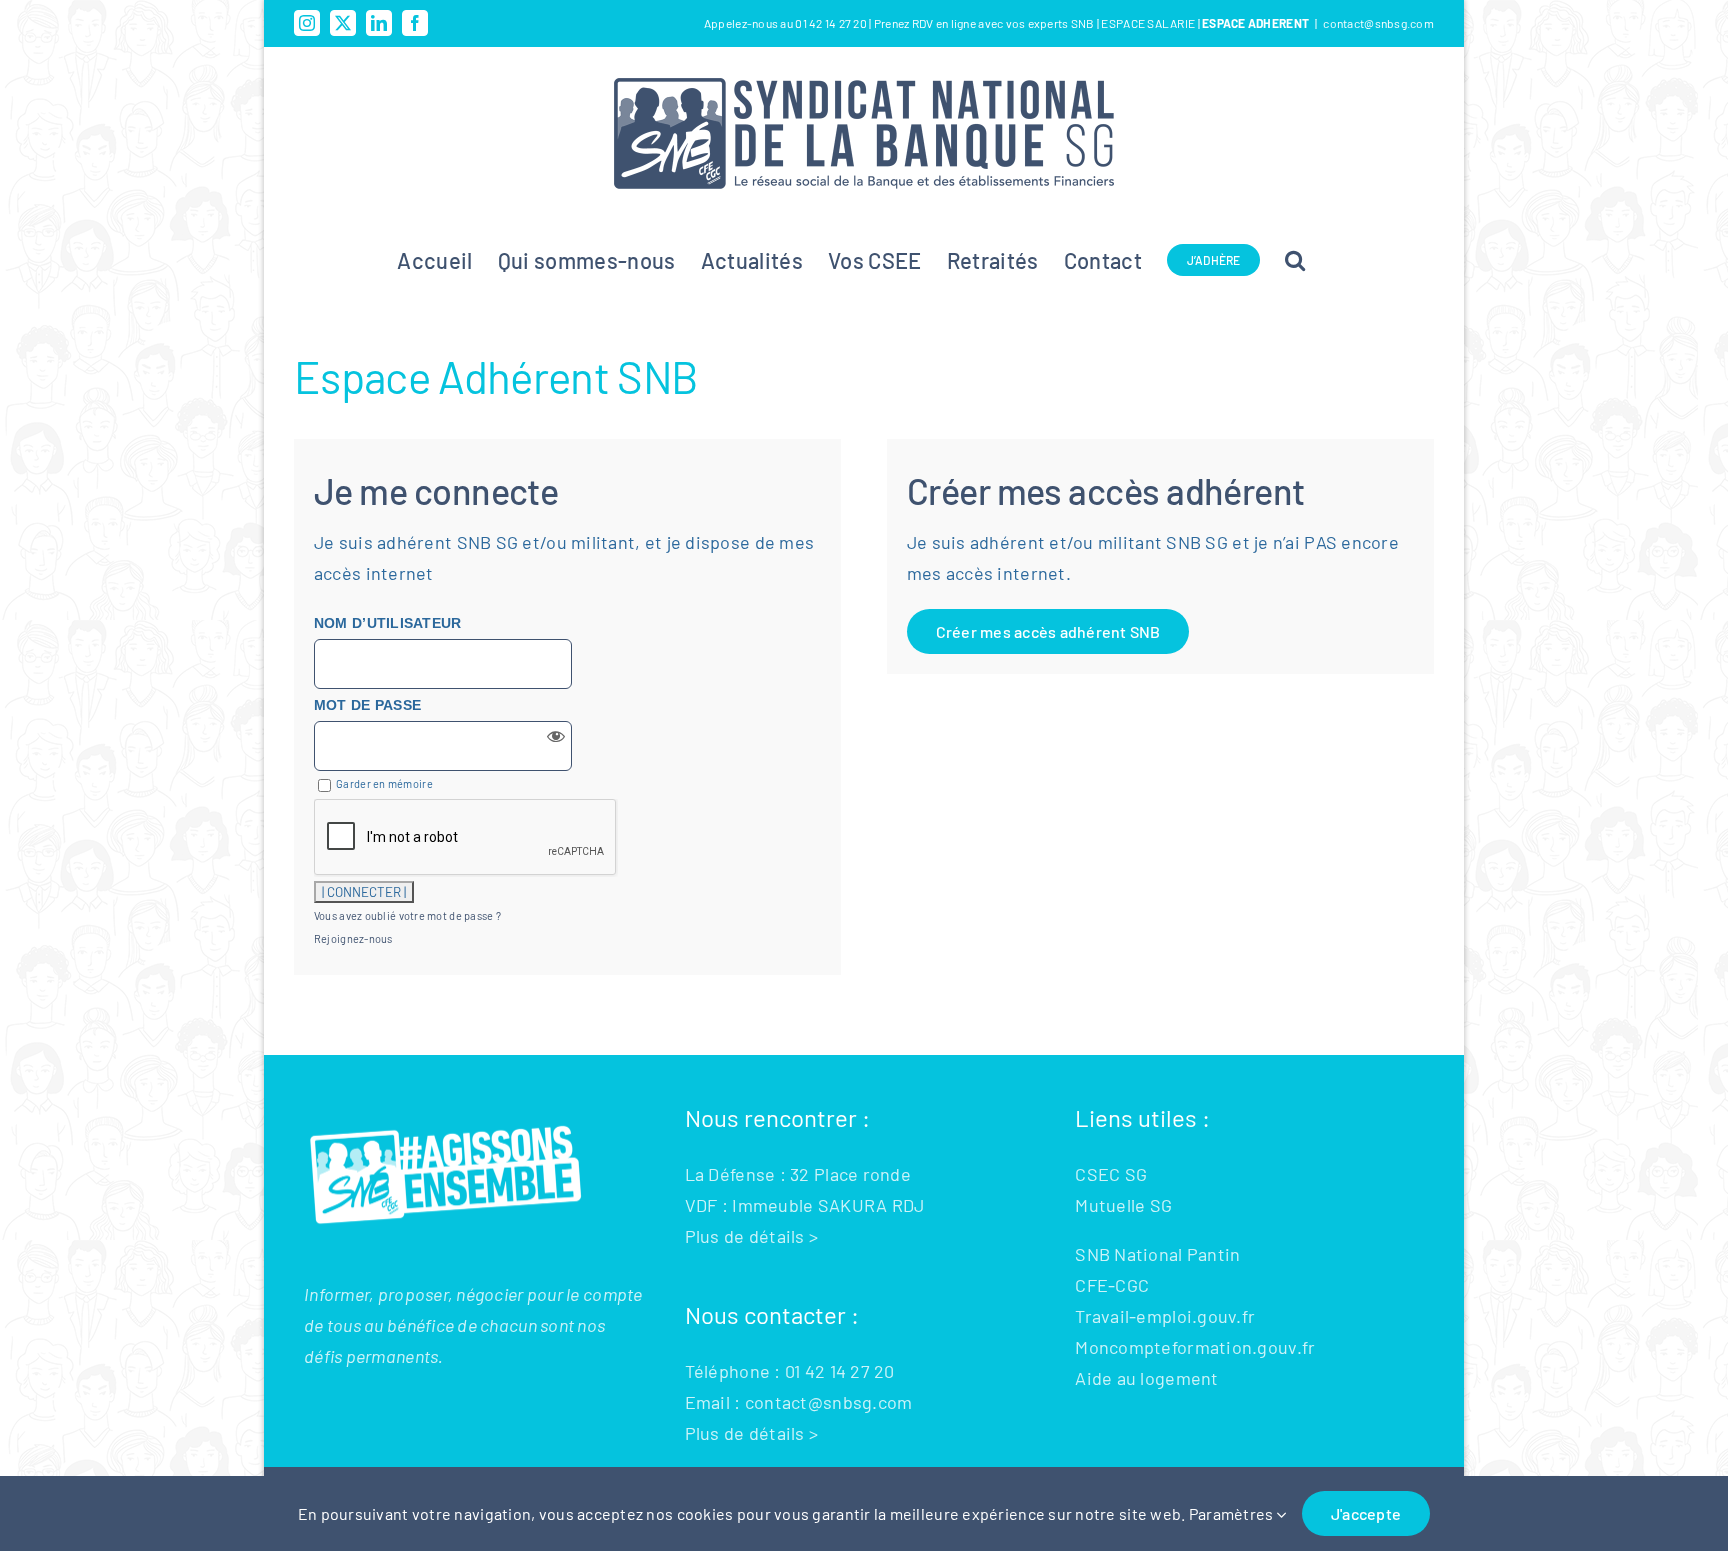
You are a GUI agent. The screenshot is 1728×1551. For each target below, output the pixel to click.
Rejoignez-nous (353, 938)
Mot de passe (367, 705)
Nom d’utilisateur (388, 623)
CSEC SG (1111, 1174)
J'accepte (1366, 1513)
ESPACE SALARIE (1149, 23)
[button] (1295, 260)
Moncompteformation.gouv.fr (1195, 1347)
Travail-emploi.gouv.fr (1165, 1316)
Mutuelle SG (1123, 1205)
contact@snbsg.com (1378, 23)
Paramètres (1233, 1513)
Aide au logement (1146, 1378)
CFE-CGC (1112, 1285)
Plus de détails (745, 1236)
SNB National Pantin (1157, 1254)
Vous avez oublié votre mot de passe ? (407, 915)
